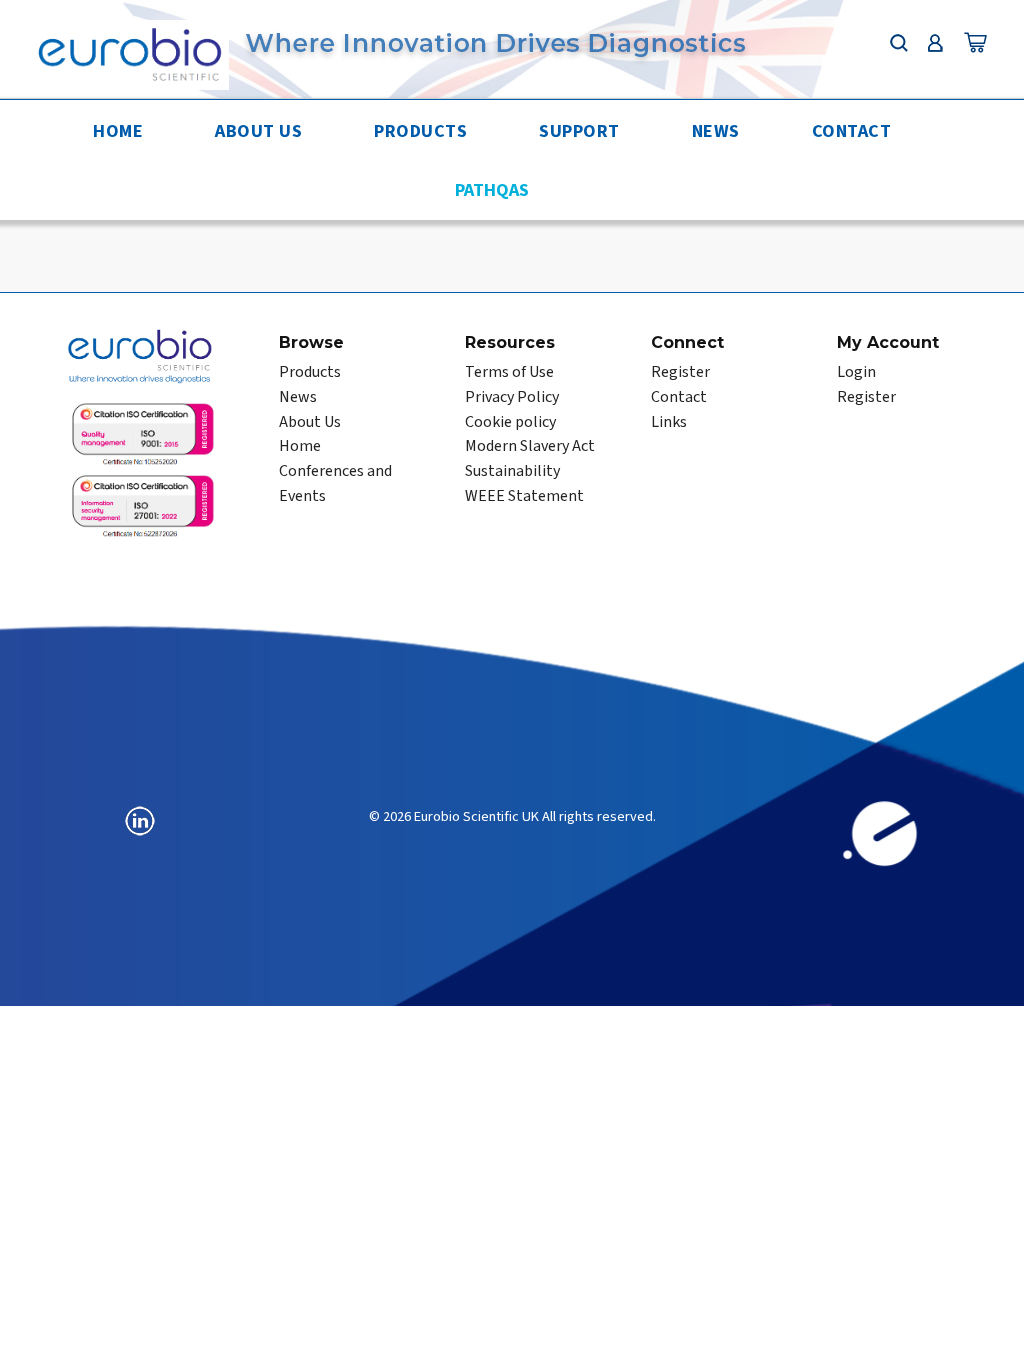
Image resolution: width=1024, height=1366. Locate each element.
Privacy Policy (512, 397)
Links (669, 422)
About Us (258, 131)
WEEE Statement (524, 496)
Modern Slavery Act (530, 446)
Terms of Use (509, 372)
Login (856, 372)
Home (118, 131)
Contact (852, 131)
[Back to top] (989, 1331)
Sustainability (512, 471)
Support (579, 131)
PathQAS (492, 190)
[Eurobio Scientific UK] (129, 52)
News (716, 131)
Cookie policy (510, 422)
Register (680, 372)
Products (420, 131)
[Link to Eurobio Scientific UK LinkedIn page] (140, 820)
